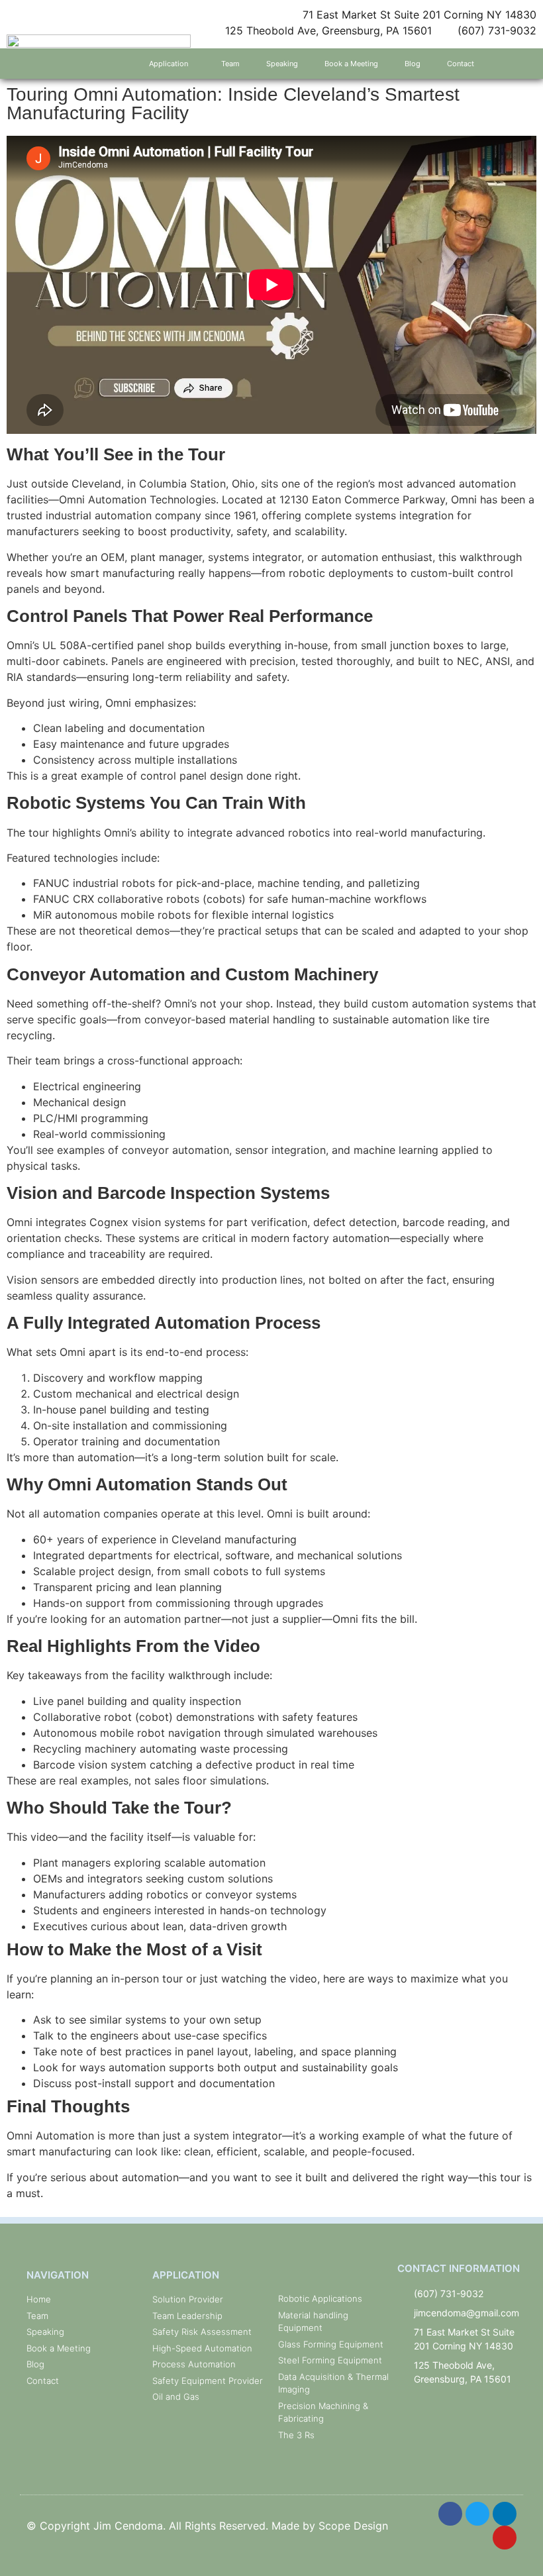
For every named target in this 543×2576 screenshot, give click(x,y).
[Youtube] (505, 2538)
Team (230, 64)
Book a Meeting (351, 64)
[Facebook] (450, 2514)
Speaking (282, 64)
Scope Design (353, 2526)
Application (169, 64)
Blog (413, 64)
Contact (461, 64)
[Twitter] (477, 2514)
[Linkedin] (505, 2514)
